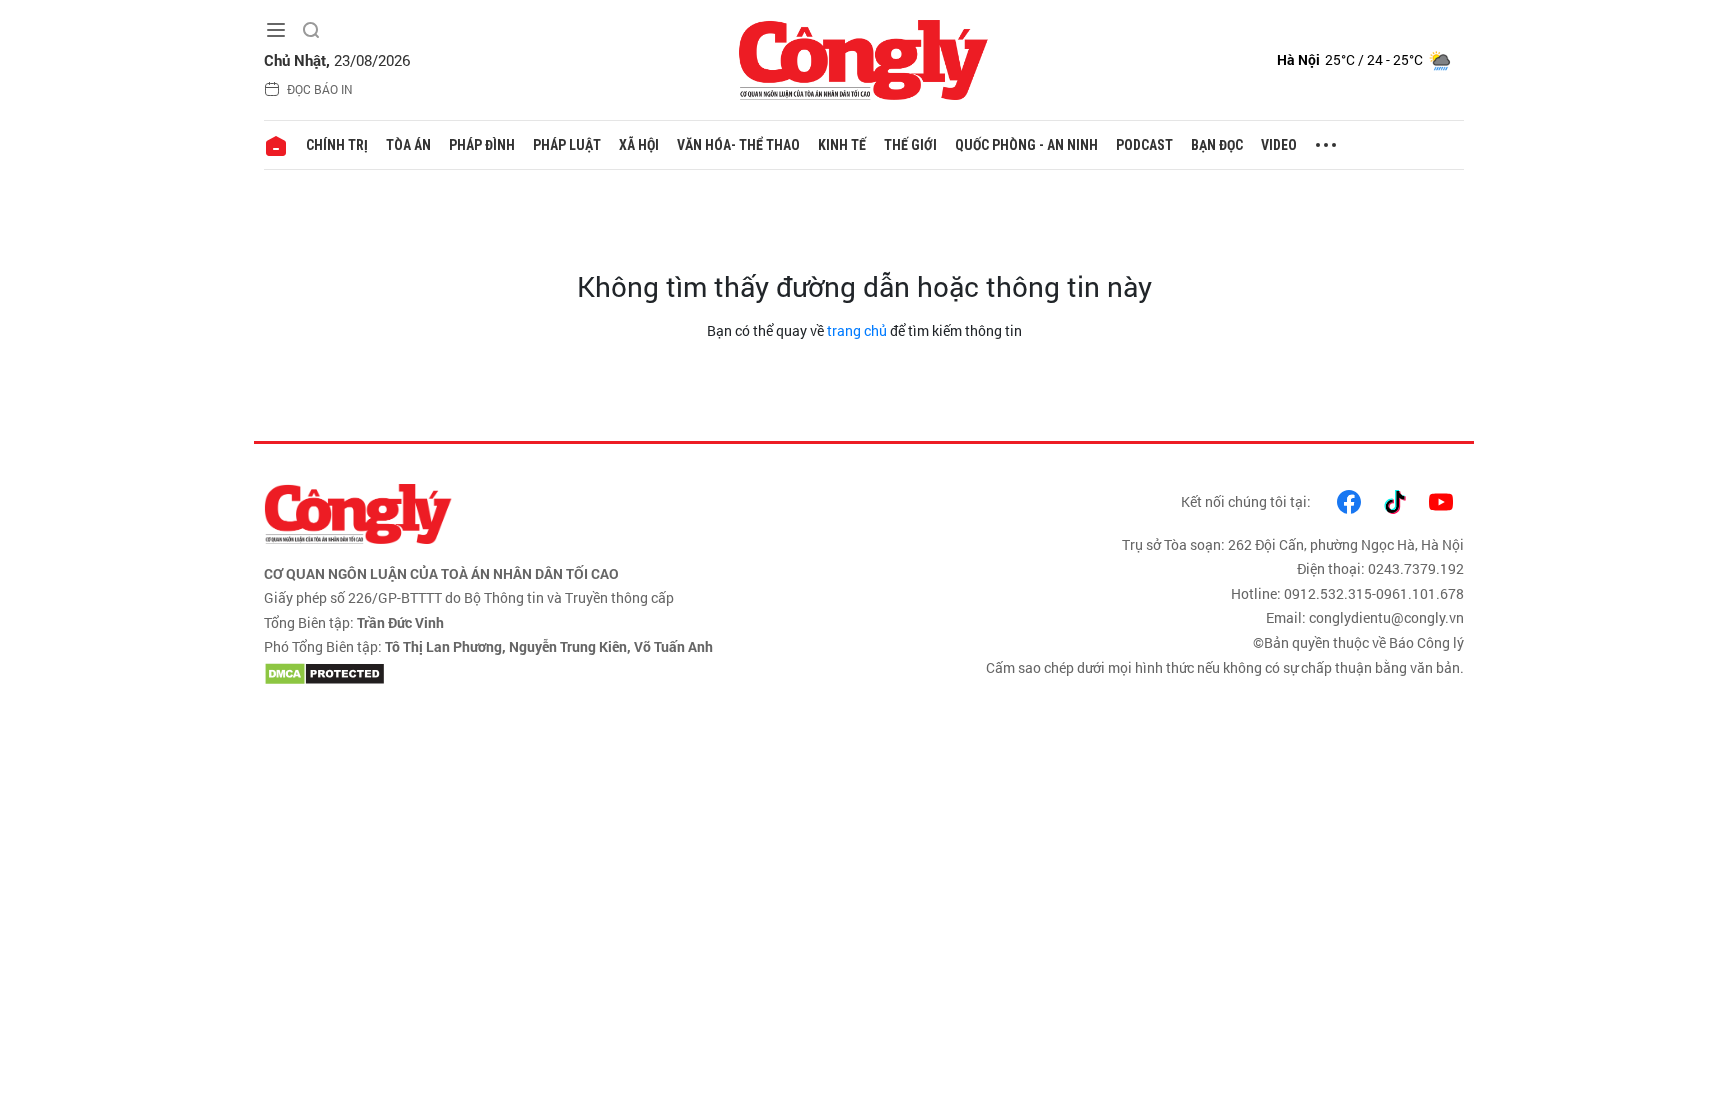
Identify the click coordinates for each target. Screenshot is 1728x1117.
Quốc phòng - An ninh (1026, 145)
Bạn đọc (1217, 145)
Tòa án (408, 145)
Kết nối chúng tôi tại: (1246, 501)
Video (1279, 145)
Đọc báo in (320, 89)
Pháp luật (567, 145)
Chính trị (337, 145)
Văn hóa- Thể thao (738, 145)
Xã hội (639, 145)
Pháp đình (482, 145)
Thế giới (910, 145)
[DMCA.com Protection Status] (559, 674)
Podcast (1144, 145)
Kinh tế (842, 145)
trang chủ (857, 330)
